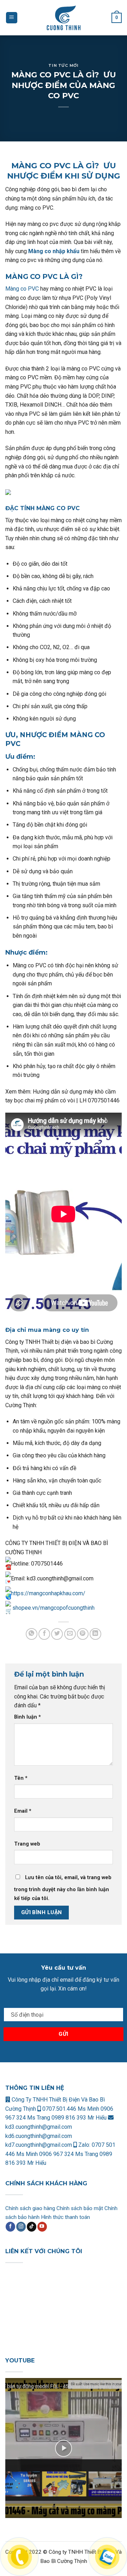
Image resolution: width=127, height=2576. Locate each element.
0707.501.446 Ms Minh (71, 2109)
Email (23, 1811)
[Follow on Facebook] (10, 2227)
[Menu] (12, 18)
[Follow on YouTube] (42, 2227)
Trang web (27, 1844)
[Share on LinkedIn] (95, 1634)
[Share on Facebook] (44, 1634)
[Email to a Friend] (70, 1634)
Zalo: (84, 2145)
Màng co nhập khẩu (54, 251)
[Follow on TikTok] (32, 2227)
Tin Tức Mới (63, 65)
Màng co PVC (22, 289)
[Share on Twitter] (57, 1634)
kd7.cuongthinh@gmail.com (39, 2145)
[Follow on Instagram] (21, 2227)
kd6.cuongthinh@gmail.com (39, 2136)
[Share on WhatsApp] (32, 1634)
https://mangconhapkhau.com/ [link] (48, 1593)
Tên (21, 1778)
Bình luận (28, 1717)
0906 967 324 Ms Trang (69, 2154)
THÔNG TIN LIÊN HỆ (35, 2088)
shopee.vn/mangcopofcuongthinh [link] (53, 1608)
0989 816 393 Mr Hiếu (79, 2118)
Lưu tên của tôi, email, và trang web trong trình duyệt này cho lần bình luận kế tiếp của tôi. (63, 1888)
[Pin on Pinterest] (83, 1634)
